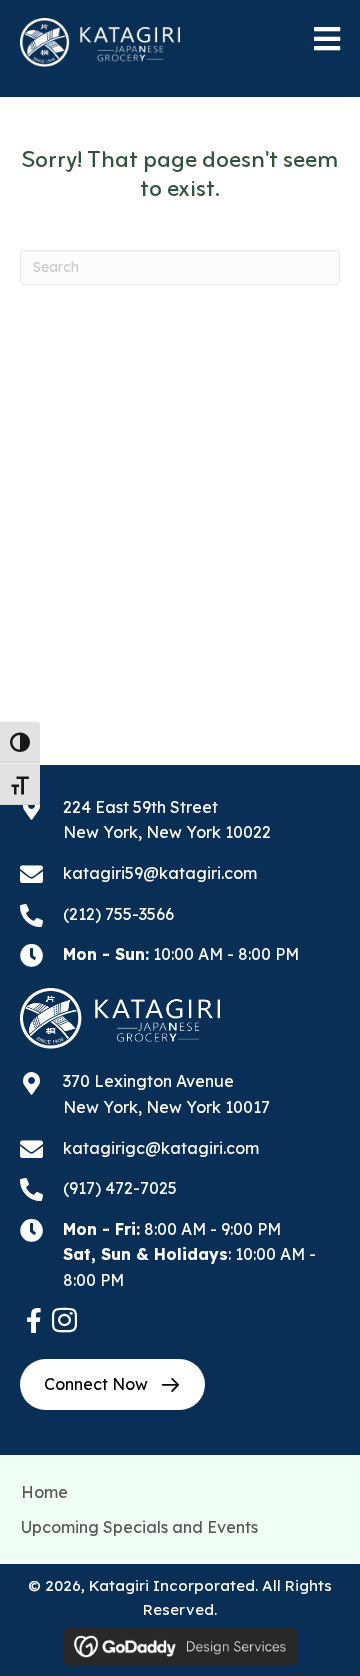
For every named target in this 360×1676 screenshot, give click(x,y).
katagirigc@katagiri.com (161, 1148)
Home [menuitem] (44, 1492)
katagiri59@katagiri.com (160, 873)
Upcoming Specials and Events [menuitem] (139, 1527)
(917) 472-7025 (120, 1188)
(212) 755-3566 (118, 914)
